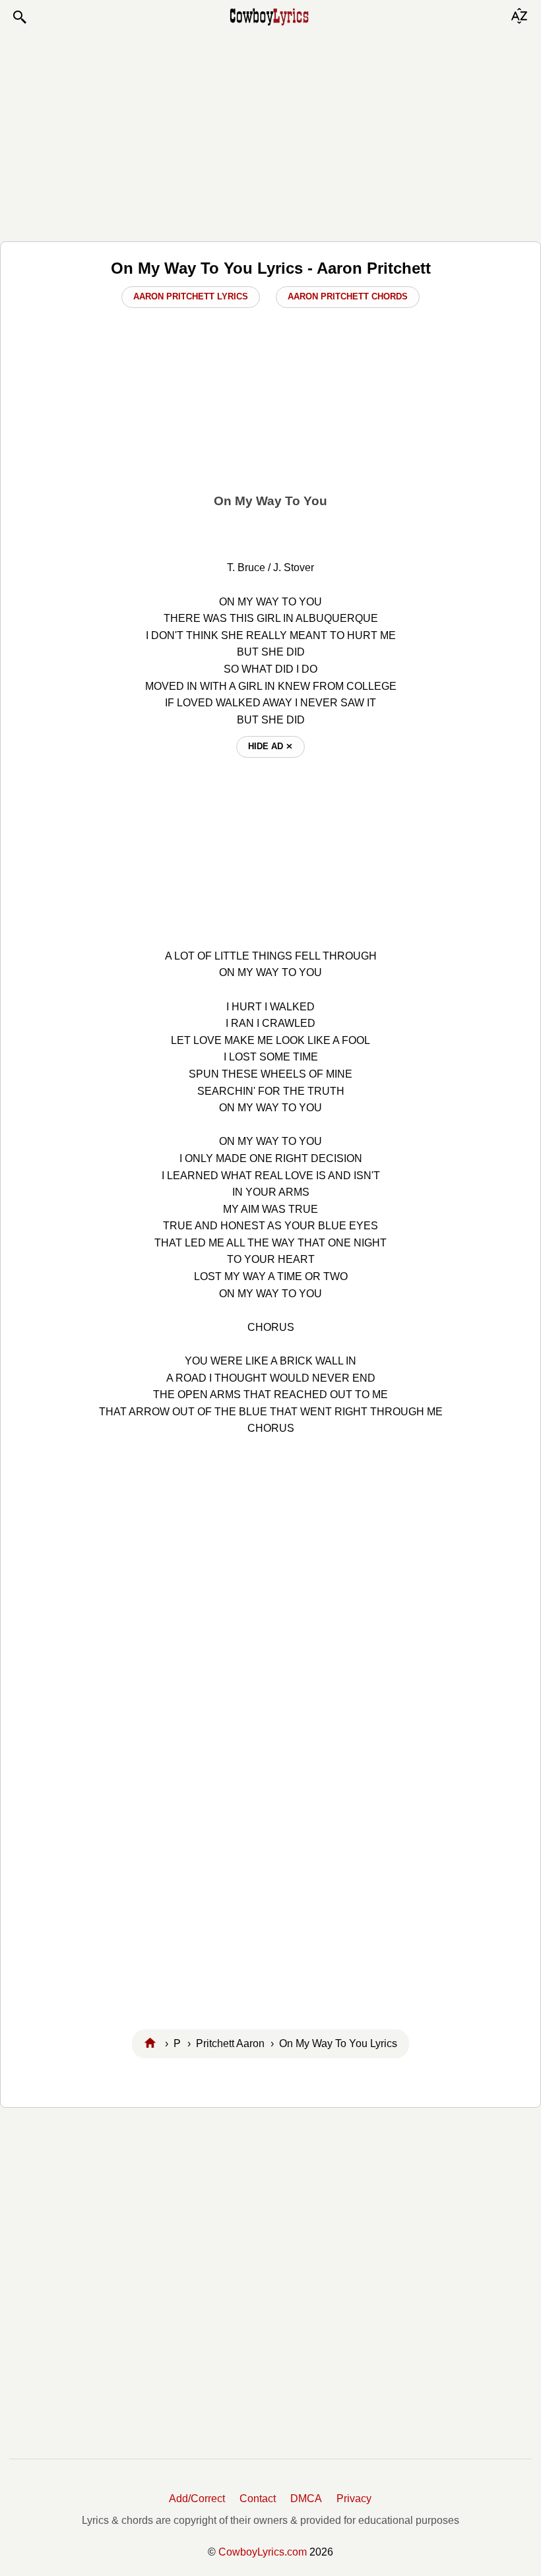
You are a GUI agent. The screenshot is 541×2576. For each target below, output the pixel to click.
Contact (258, 2499)
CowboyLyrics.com (263, 2552)
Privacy (354, 2499)
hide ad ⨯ (270, 746)
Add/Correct (197, 2499)
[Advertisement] (270, 133)
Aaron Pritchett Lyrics (191, 296)
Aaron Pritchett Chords (348, 296)
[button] (19, 17)
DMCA (306, 2499)
